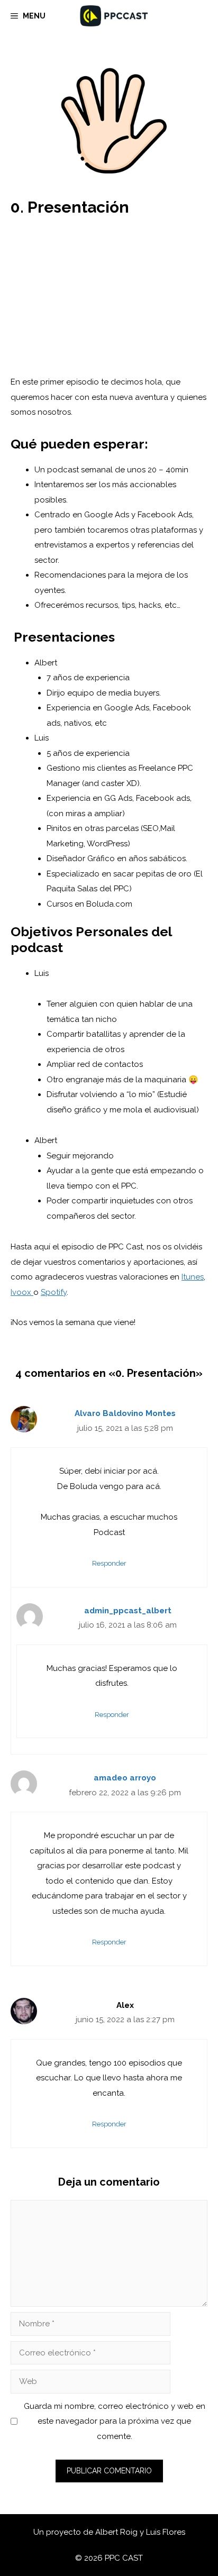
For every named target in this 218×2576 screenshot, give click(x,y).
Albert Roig (117, 2532)
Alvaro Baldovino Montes (125, 1413)
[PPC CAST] (114, 16)
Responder (109, 1563)
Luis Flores (166, 2532)
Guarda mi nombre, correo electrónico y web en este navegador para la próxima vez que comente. (115, 2421)
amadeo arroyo (125, 1778)
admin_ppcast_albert (128, 1611)
